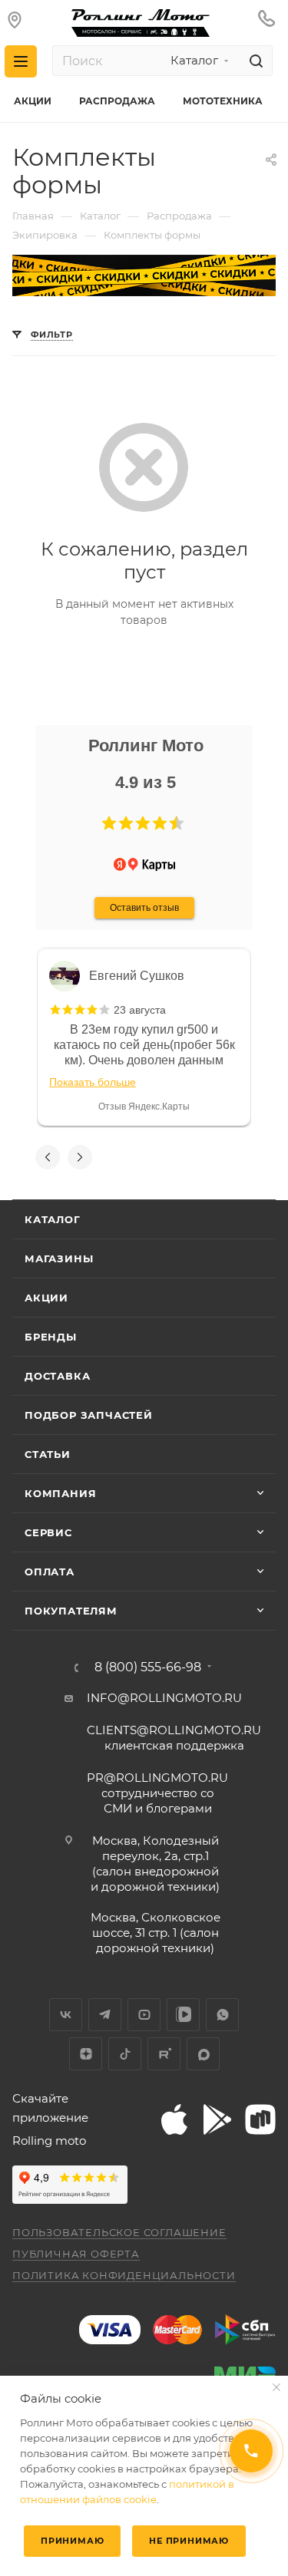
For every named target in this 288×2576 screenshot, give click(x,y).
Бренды (51, 1337)
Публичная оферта (76, 2254)
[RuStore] (260, 2119)
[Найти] (254, 61)
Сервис (48, 1532)
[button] (109, 823)
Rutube (164, 2054)
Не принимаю (189, 2541)
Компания (60, 1493)
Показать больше (93, 1082)
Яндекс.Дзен (86, 2054)
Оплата (50, 1572)
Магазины (59, 1258)
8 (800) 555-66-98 (148, 1667)
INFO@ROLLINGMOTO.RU (164, 1698)
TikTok (125, 2054)
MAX (203, 2054)
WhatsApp (222, 2015)
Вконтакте (66, 2015)
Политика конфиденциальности (124, 2275)
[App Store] (174, 2119)
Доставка (57, 1376)
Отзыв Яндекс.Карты (144, 1107)
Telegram (105, 2015)
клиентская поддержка (174, 1738)
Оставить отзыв (144, 908)
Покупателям (71, 1611)
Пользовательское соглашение (119, 2232)
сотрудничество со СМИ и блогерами (157, 1793)
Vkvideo (183, 2015)
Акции (46, 1298)
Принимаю (72, 2541)
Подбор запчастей (89, 1415)
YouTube (144, 2015)
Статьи (48, 1454)
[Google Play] (217, 2119)
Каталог (53, 1219)
